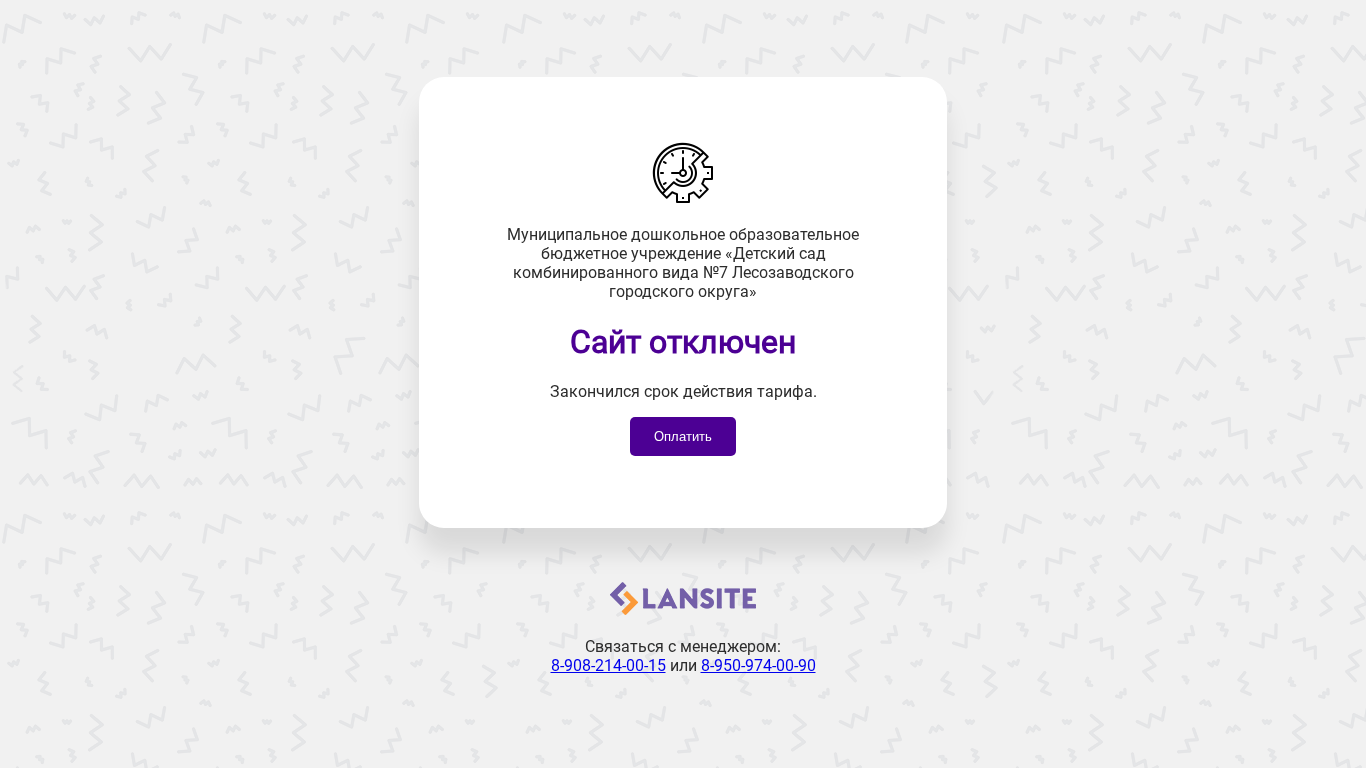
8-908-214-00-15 (608, 665)
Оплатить (683, 436)
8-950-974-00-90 (758, 665)
